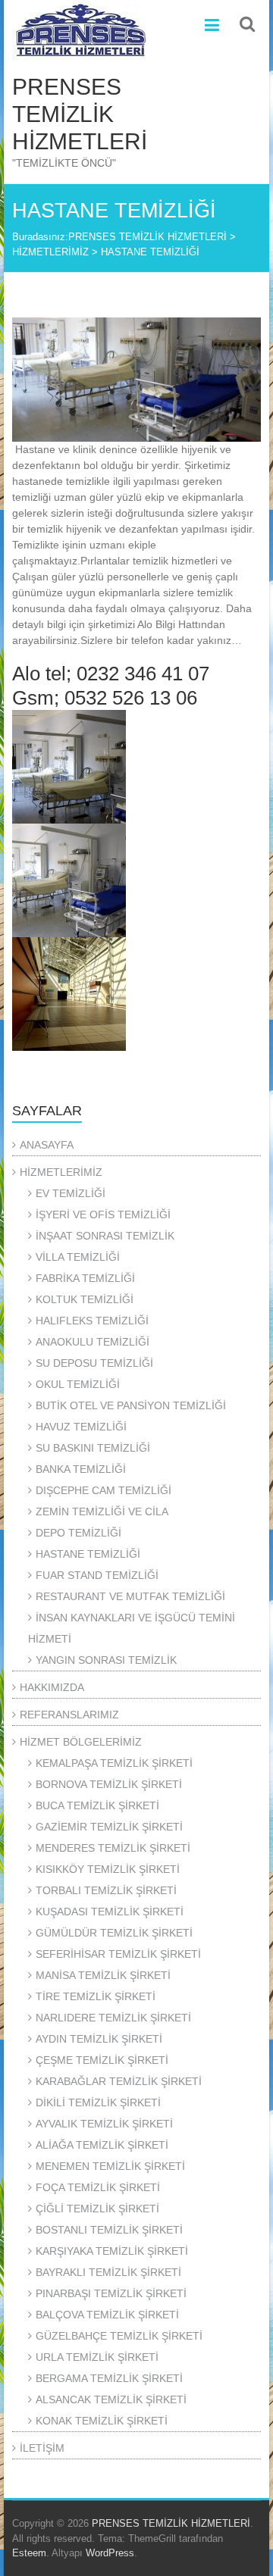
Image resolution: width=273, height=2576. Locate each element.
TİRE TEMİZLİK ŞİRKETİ (96, 1996)
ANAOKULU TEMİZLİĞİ (93, 1342)
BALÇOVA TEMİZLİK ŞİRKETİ (107, 2315)
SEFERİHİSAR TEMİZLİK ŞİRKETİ (118, 1954)
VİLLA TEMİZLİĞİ (78, 1257)
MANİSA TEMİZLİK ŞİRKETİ (103, 1975)
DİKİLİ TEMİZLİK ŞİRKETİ (98, 2102)
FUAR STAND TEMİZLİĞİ (97, 1575)
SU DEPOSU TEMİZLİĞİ (94, 1363)
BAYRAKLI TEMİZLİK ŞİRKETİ (108, 2272)
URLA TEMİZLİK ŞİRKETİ (97, 2357)
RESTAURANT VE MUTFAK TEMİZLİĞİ (130, 1596)
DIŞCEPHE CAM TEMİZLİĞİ (104, 1490)
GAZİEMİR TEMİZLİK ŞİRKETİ (109, 1827)
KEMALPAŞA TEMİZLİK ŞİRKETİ (114, 1763)
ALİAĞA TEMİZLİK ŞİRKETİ (102, 2145)
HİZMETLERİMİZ (61, 1172)
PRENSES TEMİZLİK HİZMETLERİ (80, 114)
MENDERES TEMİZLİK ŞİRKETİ (113, 1848)
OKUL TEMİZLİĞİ (78, 1384)
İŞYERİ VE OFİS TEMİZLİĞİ (103, 1215)
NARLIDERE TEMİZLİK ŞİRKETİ (113, 2018)
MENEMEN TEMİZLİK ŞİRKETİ (110, 2166)
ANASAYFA (47, 1145)
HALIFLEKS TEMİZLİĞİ (92, 1321)
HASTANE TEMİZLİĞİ (88, 1554)
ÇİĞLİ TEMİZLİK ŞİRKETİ (97, 2209)
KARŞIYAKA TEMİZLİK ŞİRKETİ (112, 2251)
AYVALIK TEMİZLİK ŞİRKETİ (104, 2124)
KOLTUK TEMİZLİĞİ (85, 1299)
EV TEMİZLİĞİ (71, 1193)
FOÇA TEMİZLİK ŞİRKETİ (98, 2187)
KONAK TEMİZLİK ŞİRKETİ (102, 2421)
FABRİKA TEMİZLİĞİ (85, 1278)
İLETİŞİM (42, 2448)
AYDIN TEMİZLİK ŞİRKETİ (99, 2039)
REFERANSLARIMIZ (69, 1715)
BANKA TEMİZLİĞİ (81, 1469)
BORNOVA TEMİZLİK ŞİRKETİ (109, 1784)
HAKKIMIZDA (52, 1687)
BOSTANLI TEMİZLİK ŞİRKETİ (109, 2230)
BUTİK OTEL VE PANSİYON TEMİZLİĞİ (131, 1405)
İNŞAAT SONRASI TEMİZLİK (105, 1236)
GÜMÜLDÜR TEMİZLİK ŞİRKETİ (114, 1933)
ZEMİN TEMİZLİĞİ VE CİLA (102, 1512)
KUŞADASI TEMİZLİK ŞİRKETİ (110, 1912)
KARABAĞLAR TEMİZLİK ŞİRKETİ (119, 2081)
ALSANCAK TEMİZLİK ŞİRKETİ (111, 2399)
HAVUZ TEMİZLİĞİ (81, 1427)
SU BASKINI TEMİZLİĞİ (93, 1448)
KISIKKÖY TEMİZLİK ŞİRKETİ (108, 1869)
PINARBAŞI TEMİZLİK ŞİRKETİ (111, 2293)
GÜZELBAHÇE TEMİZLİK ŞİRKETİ (119, 2336)
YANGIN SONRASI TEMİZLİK (106, 1660)
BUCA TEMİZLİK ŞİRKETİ (97, 1805)
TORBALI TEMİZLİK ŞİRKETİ (106, 1890)
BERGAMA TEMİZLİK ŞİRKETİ (109, 2378)
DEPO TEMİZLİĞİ (78, 1533)
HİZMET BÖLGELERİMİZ (81, 1742)
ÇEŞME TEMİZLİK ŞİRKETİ (102, 2060)
